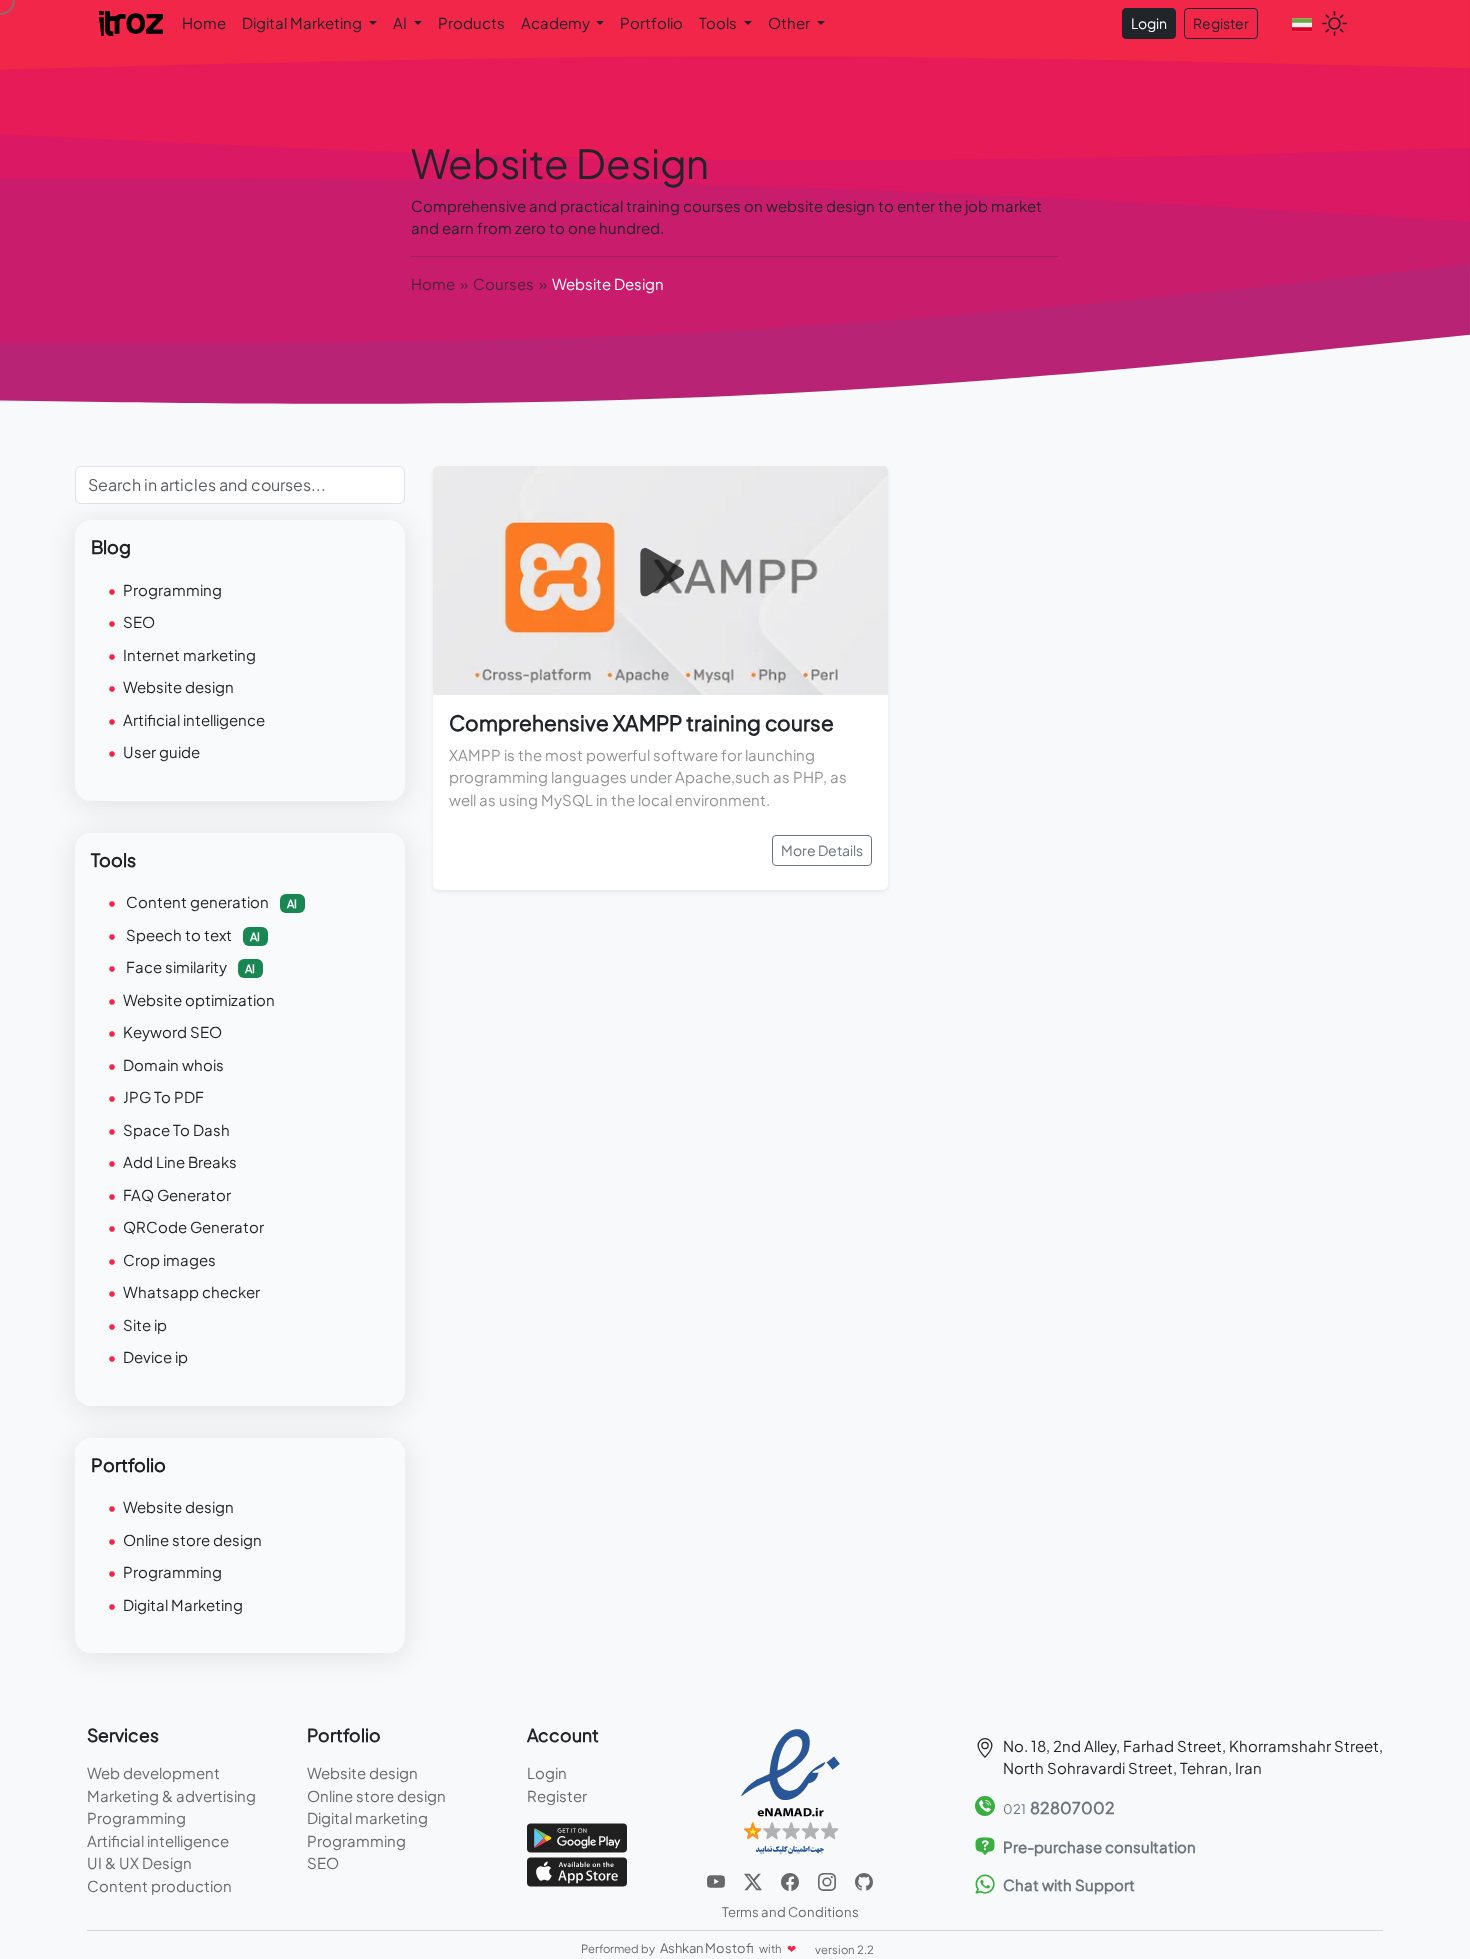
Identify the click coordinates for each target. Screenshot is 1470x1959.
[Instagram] (828, 1879)
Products (471, 22)
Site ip (145, 1324)
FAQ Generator (177, 1194)
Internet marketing (189, 654)
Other (790, 22)
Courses (503, 283)
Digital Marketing (183, 1604)
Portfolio (651, 22)
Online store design (192, 1539)
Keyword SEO (172, 1031)
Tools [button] (719, 22)
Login (1149, 23)
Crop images (169, 1259)
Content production (159, 1885)
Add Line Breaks (180, 1161)
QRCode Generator (193, 1226)
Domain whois (173, 1064)
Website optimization (199, 999)
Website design (178, 686)
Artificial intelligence (194, 719)
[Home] (132, 21)
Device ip (155, 1356)
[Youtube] (717, 1879)
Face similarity (189, 966)
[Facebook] (791, 1879)
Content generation (210, 901)
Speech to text (191, 934)
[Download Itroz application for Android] (577, 1835)
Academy (557, 22)
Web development (153, 1772)
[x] (754, 1879)
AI (401, 22)
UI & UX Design (139, 1862)
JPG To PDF (163, 1096)
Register (1221, 23)
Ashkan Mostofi (708, 1948)
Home (204, 22)
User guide (161, 751)
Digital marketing (367, 1817)
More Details (822, 850)
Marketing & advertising (171, 1795)
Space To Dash (176, 1129)
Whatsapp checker (191, 1291)
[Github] (864, 1879)
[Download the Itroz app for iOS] (577, 1869)
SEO (139, 621)
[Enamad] (790, 1790)
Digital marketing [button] (303, 22)
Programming (172, 589)
